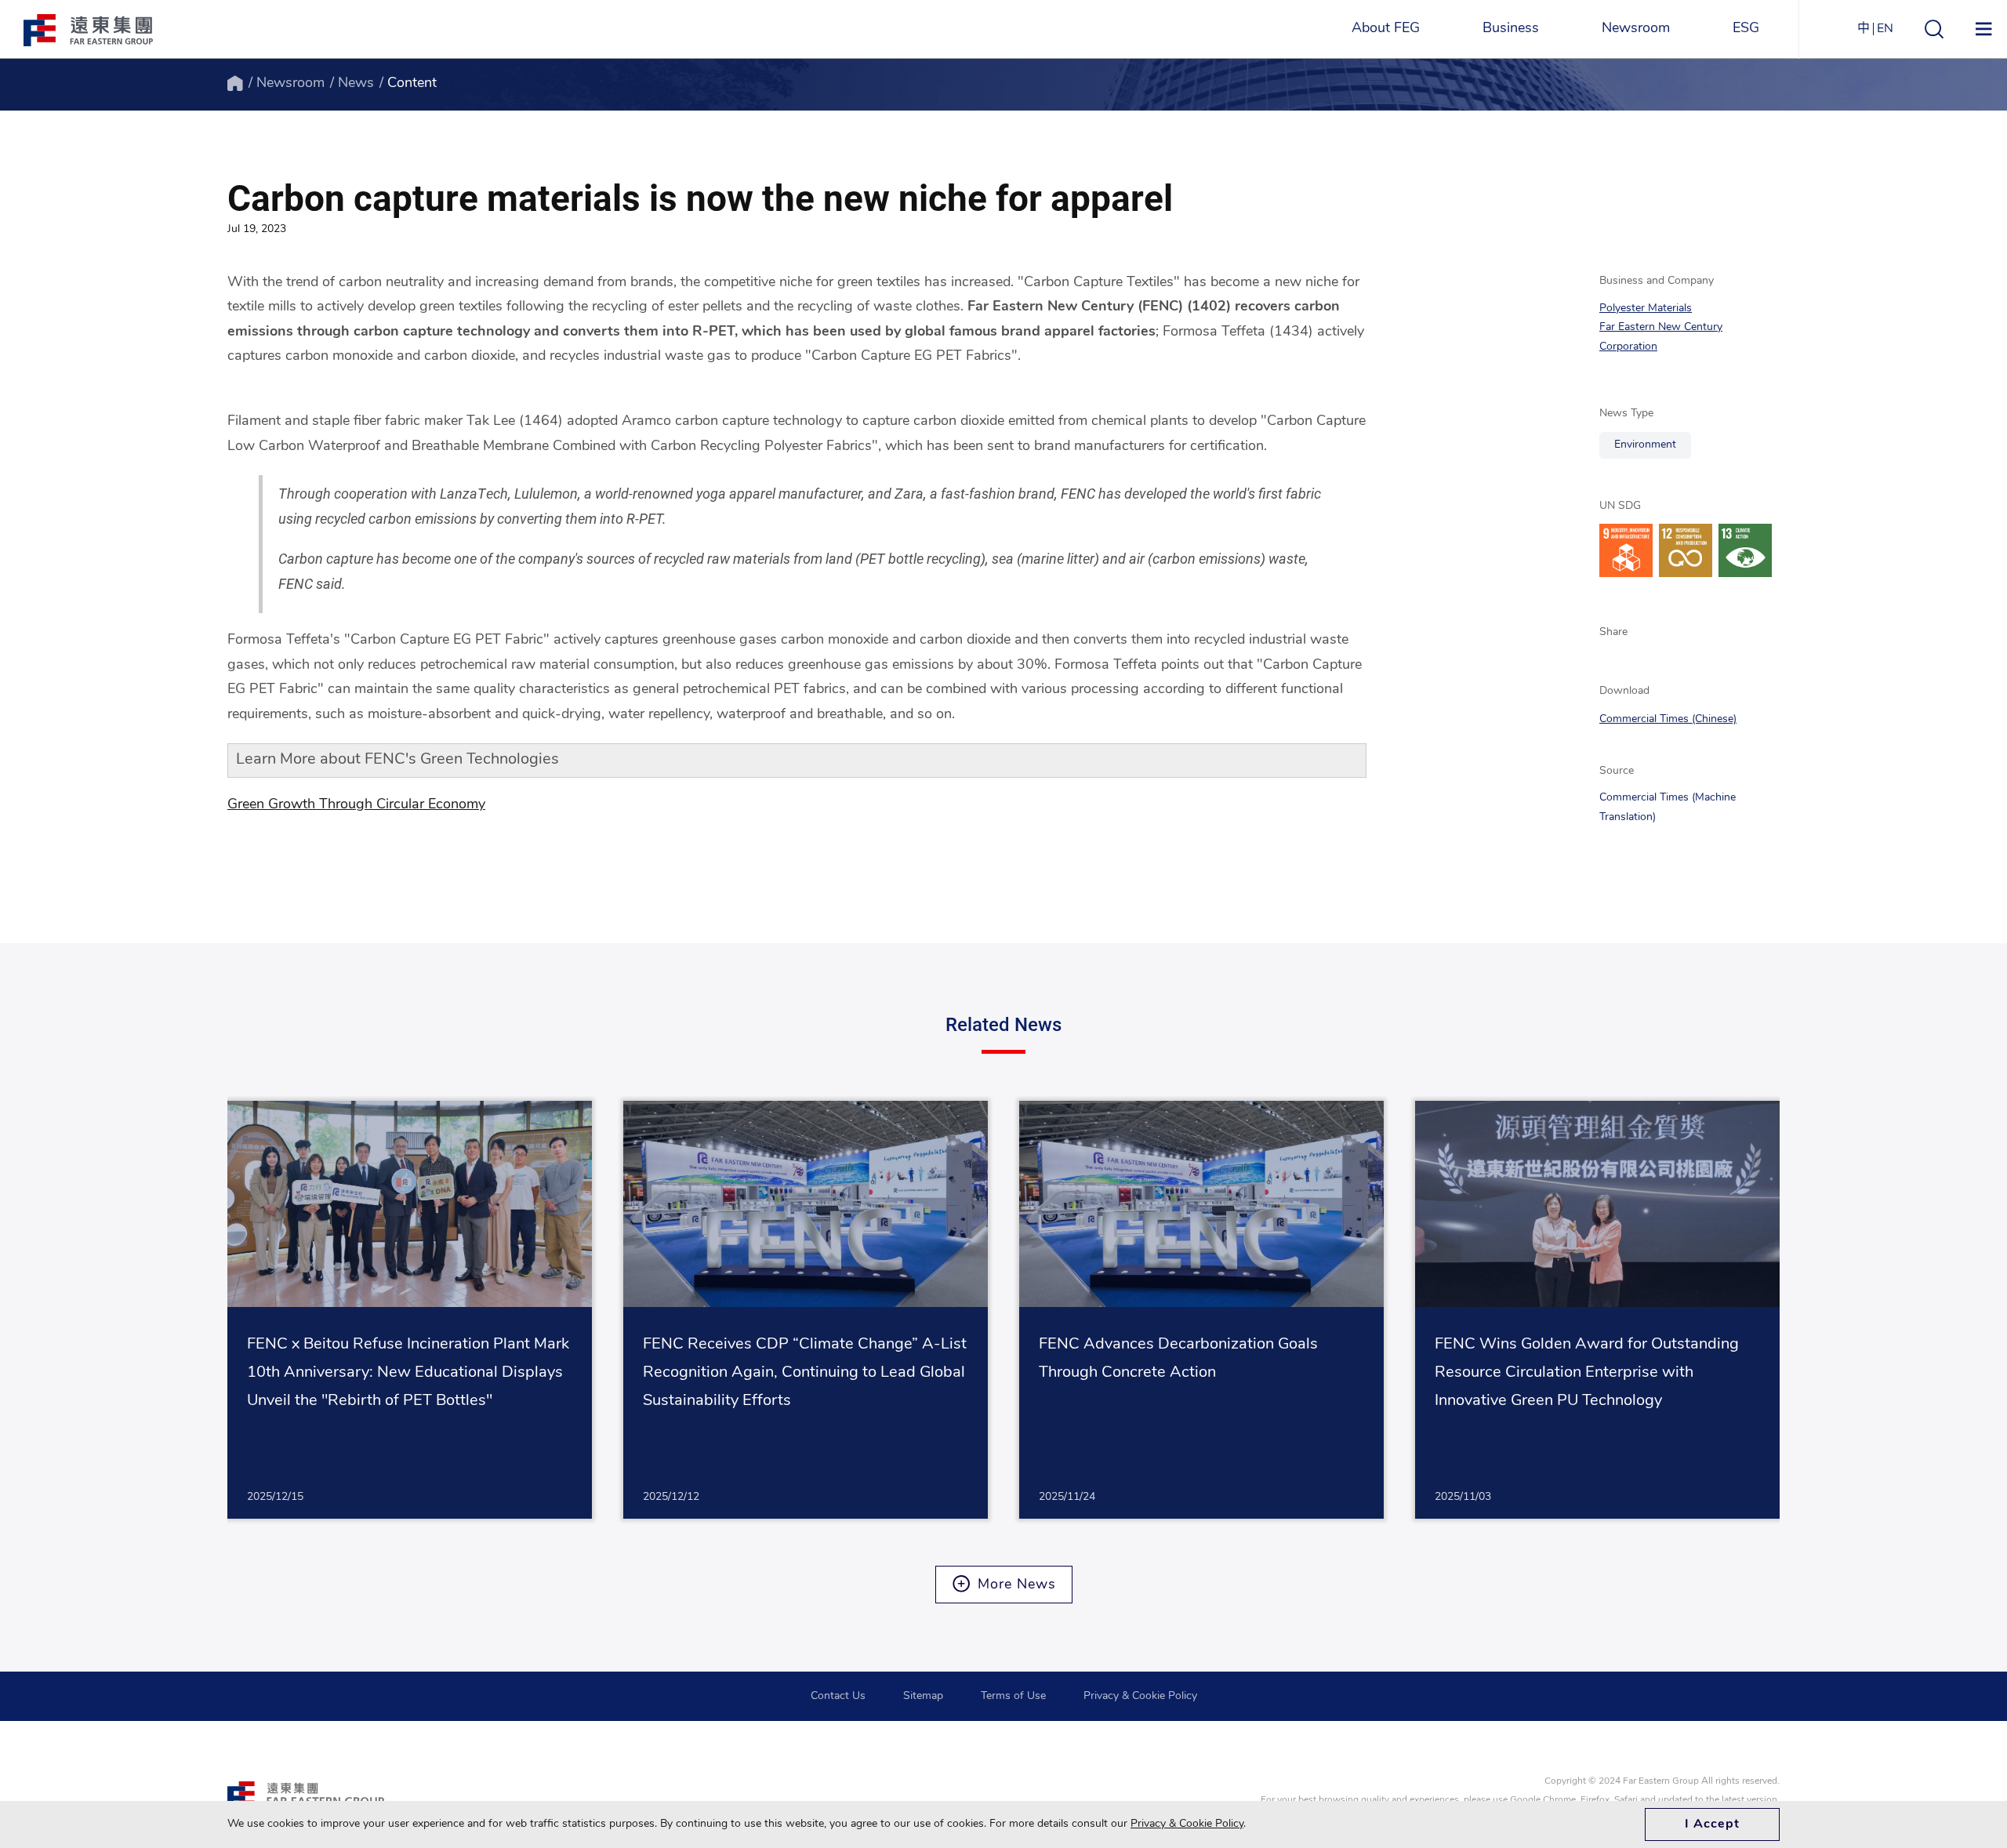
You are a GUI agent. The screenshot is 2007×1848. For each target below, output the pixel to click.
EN (1885, 29)
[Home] (235, 84)
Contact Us (838, 1696)
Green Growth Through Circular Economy (356, 805)
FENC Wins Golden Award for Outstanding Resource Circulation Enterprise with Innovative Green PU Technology (1587, 1373)
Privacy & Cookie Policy (1140, 1696)
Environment (1645, 445)
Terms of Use (1013, 1696)
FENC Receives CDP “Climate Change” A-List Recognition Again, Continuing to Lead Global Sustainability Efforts (805, 1373)
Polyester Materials (1646, 309)
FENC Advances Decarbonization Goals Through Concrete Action (1178, 1359)
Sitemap (923, 1696)
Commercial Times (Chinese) (1668, 719)
